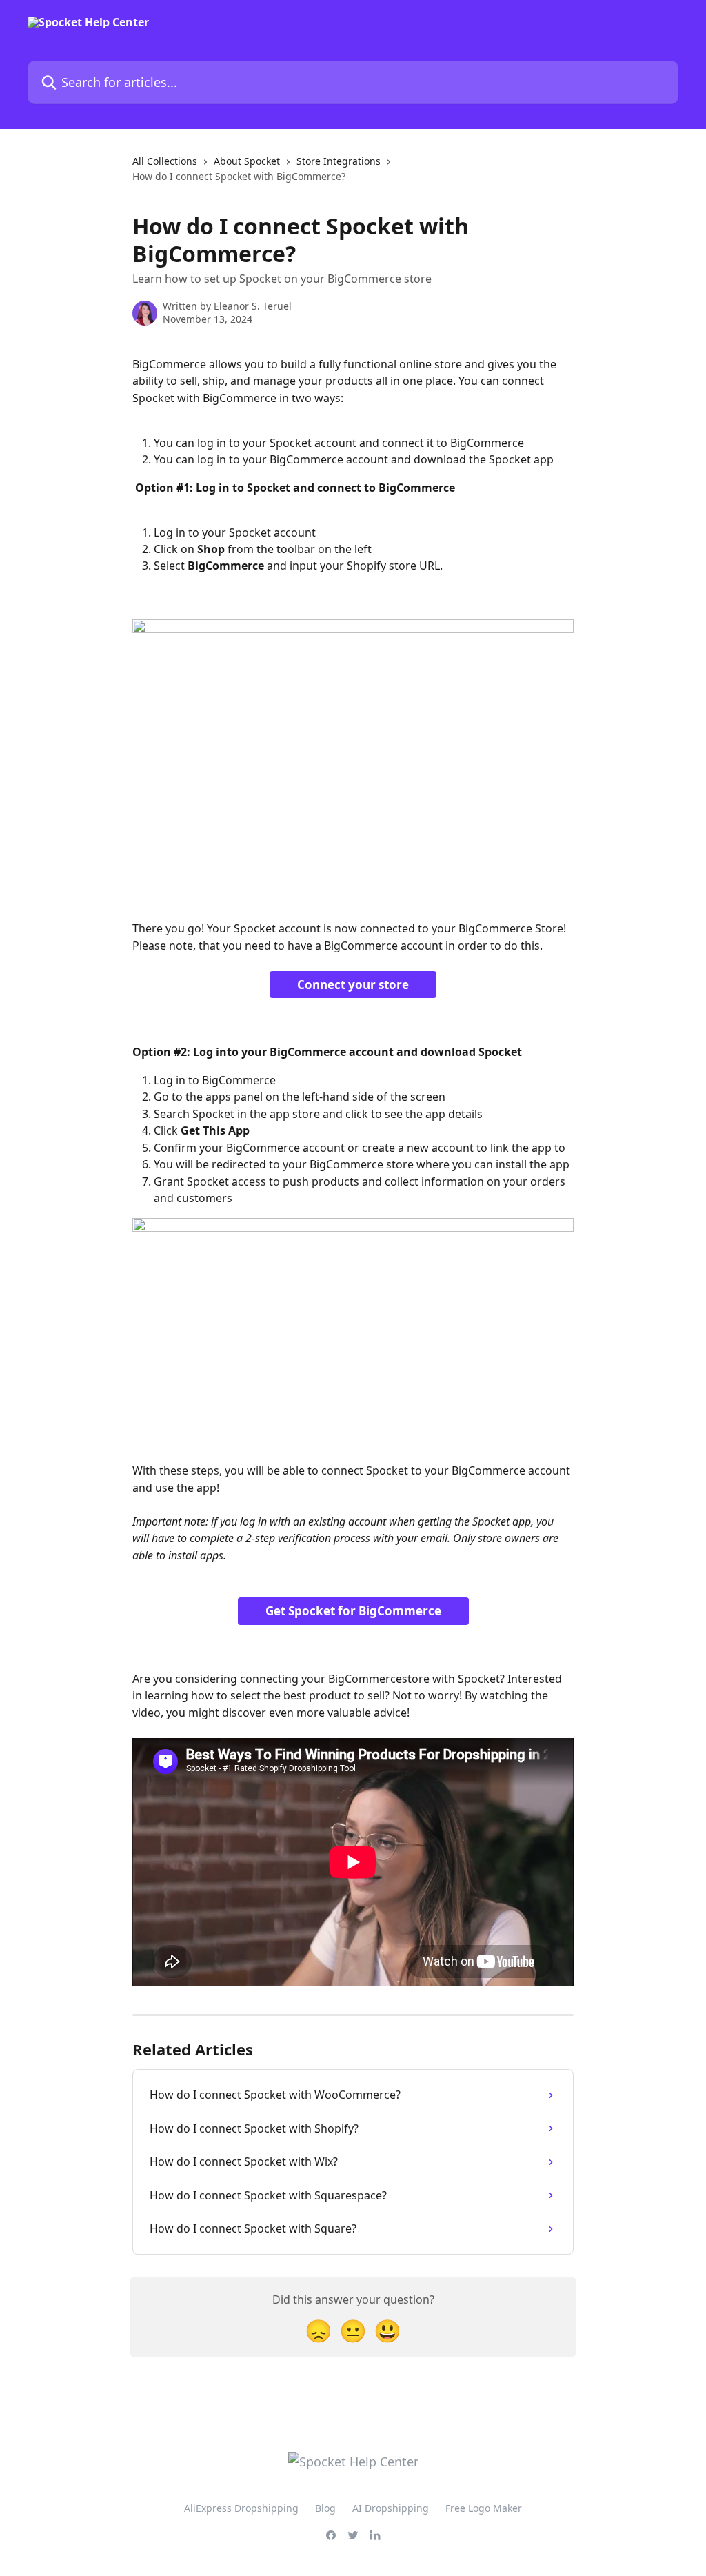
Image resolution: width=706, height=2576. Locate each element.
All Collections (165, 161)
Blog (325, 2508)
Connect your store (353, 985)
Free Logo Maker (484, 2508)
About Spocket (247, 161)
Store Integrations (339, 161)
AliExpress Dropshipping (241, 2508)
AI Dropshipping (391, 2508)
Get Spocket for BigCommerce (353, 1611)
